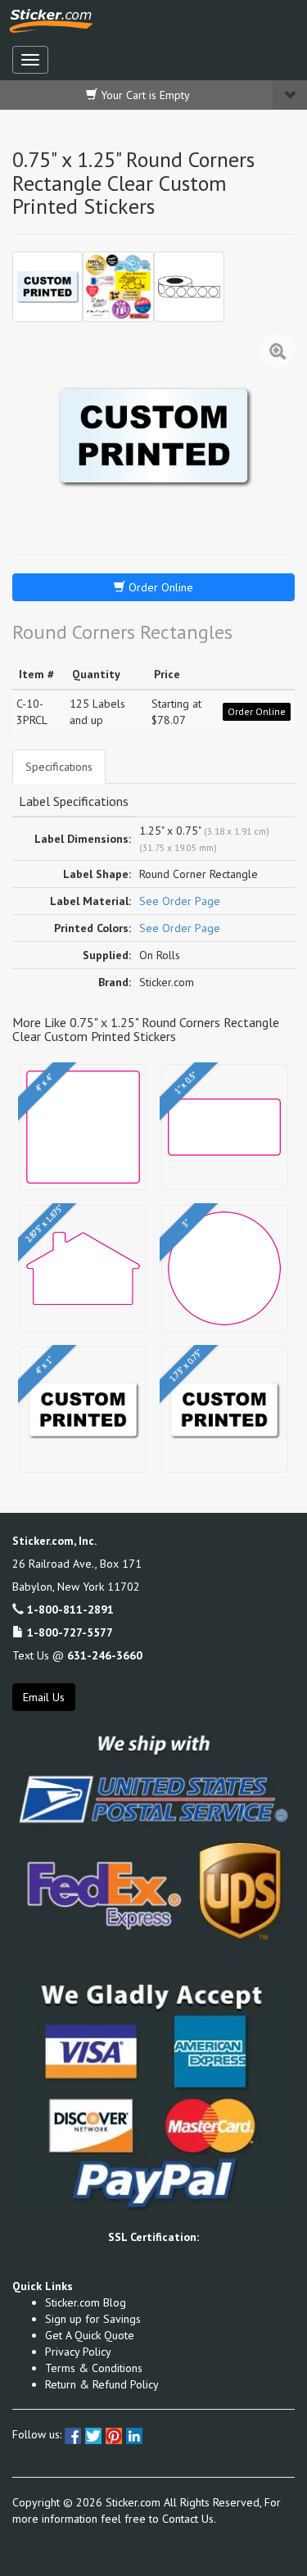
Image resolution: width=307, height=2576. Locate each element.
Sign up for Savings (93, 2319)
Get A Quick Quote (90, 2335)
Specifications (59, 767)
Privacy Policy (78, 2352)
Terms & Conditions (94, 2368)
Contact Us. (189, 2519)
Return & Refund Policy (102, 2384)
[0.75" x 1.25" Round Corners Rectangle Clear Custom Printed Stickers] (47, 287)
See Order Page (180, 901)
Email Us (44, 1697)
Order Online (159, 587)
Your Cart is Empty (144, 95)
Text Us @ (77, 1655)
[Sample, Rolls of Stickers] (189, 287)
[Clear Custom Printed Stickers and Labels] (118, 287)
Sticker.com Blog (86, 2302)
